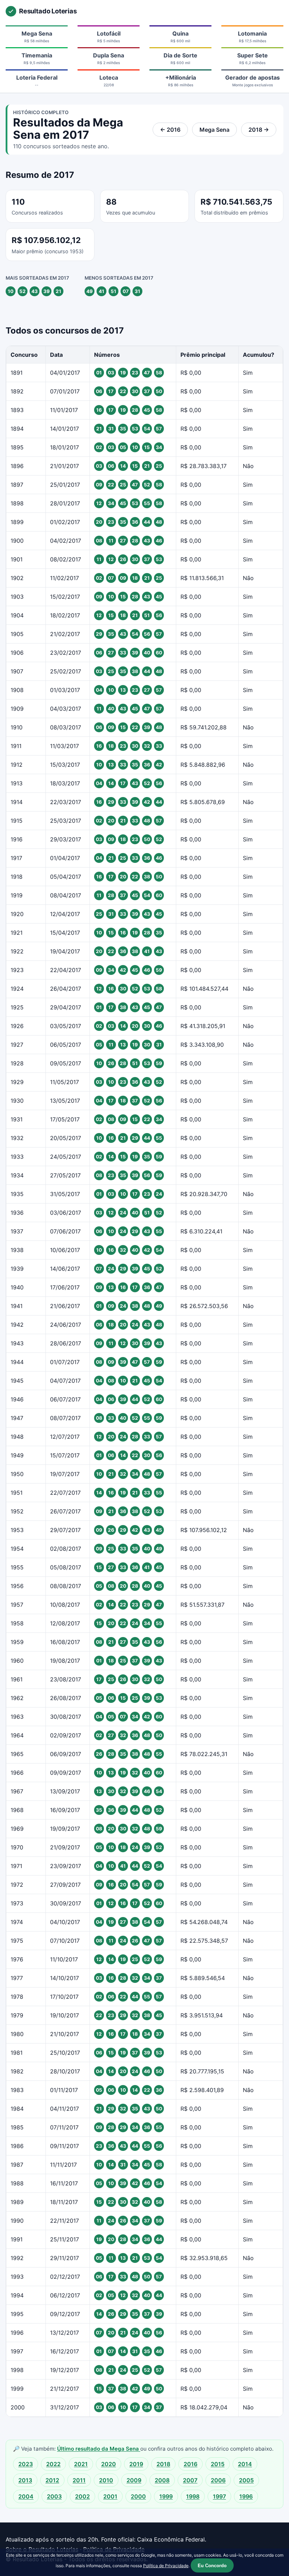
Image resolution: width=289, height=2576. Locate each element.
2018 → (259, 130)
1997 (219, 2496)
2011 (79, 2480)
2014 (245, 2464)
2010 (106, 2480)
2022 (53, 2464)
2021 (81, 2464)
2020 (109, 2464)
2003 (54, 2496)
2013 (25, 2480)
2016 (190, 2464)
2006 (218, 2480)
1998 (193, 2496)
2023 (26, 2464)
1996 (246, 2496)
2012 (52, 2480)
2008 (162, 2480)
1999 (166, 2496)
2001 (110, 2496)
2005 (246, 2480)
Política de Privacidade (166, 2566)
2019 (136, 2464)
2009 (134, 2480)
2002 (82, 2496)
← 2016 (170, 130)
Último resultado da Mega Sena (99, 2449)
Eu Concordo (212, 2566)
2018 (163, 2464)
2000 (138, 2496)
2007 (190, 2480)
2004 (26, 2496)
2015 (218, 2464)
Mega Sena (214, 130)
